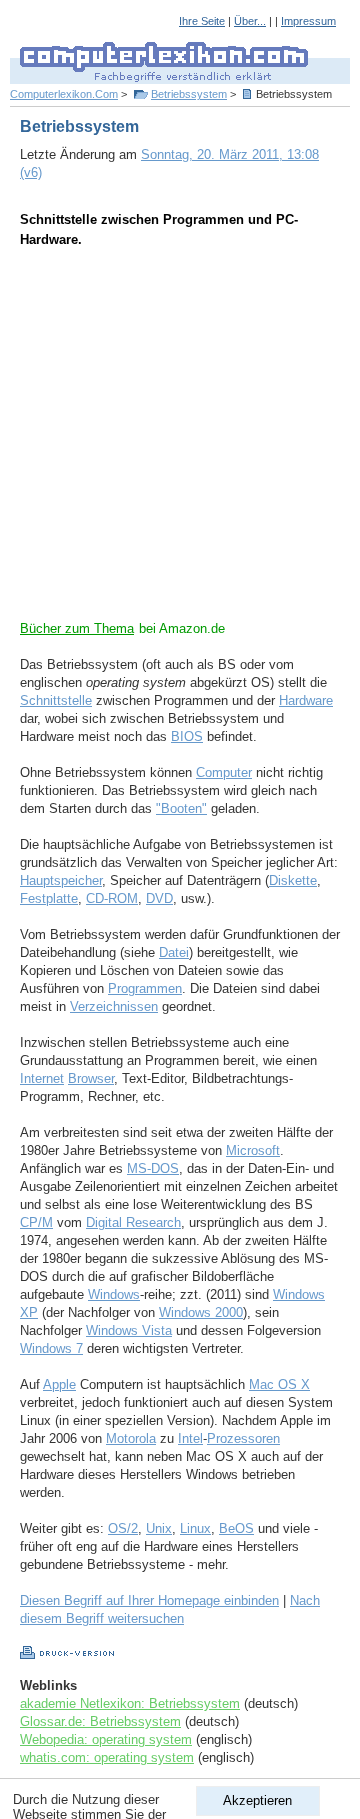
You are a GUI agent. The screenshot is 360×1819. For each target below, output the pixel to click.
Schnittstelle (56, 700)
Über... (250, 21)
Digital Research (133, 1222)
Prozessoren (243, 1438)
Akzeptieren (257, 1800)
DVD (159, 898)
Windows (114, 1294)
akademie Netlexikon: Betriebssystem (130, 1703)
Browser (91, 1078)
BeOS (236, 1528)
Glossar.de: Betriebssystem (100, 1721)
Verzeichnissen (114, 1006)
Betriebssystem (189, 94)
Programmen (145, 988)
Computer (224, 772)
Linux (195, 1528)
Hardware (306, 700)
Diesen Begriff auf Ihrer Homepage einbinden (149, 1600)
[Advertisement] (180, 440)
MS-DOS (153, 1168)
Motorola (131, 1438)
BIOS (187, 736)
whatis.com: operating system (107, 1757)
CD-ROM (112, 898)
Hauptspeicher (61, 880)
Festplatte (49, 898)
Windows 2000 (201, 1312)
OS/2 (123, 1528)
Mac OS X (279, 1384)
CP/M (36, 1222)
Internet (42, 1078)
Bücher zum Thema (77, 628)
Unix (159, 1528)
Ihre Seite (202, 21)
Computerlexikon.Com (64, 94)
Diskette (293, 880)
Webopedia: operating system (106, 1739)
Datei (174, 952)
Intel (190, 1438)
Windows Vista (129, 1330)
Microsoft (253, 1150)
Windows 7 (51, 1348)
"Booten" (181, 808)
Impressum (308, 21)
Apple (59, 1384)
